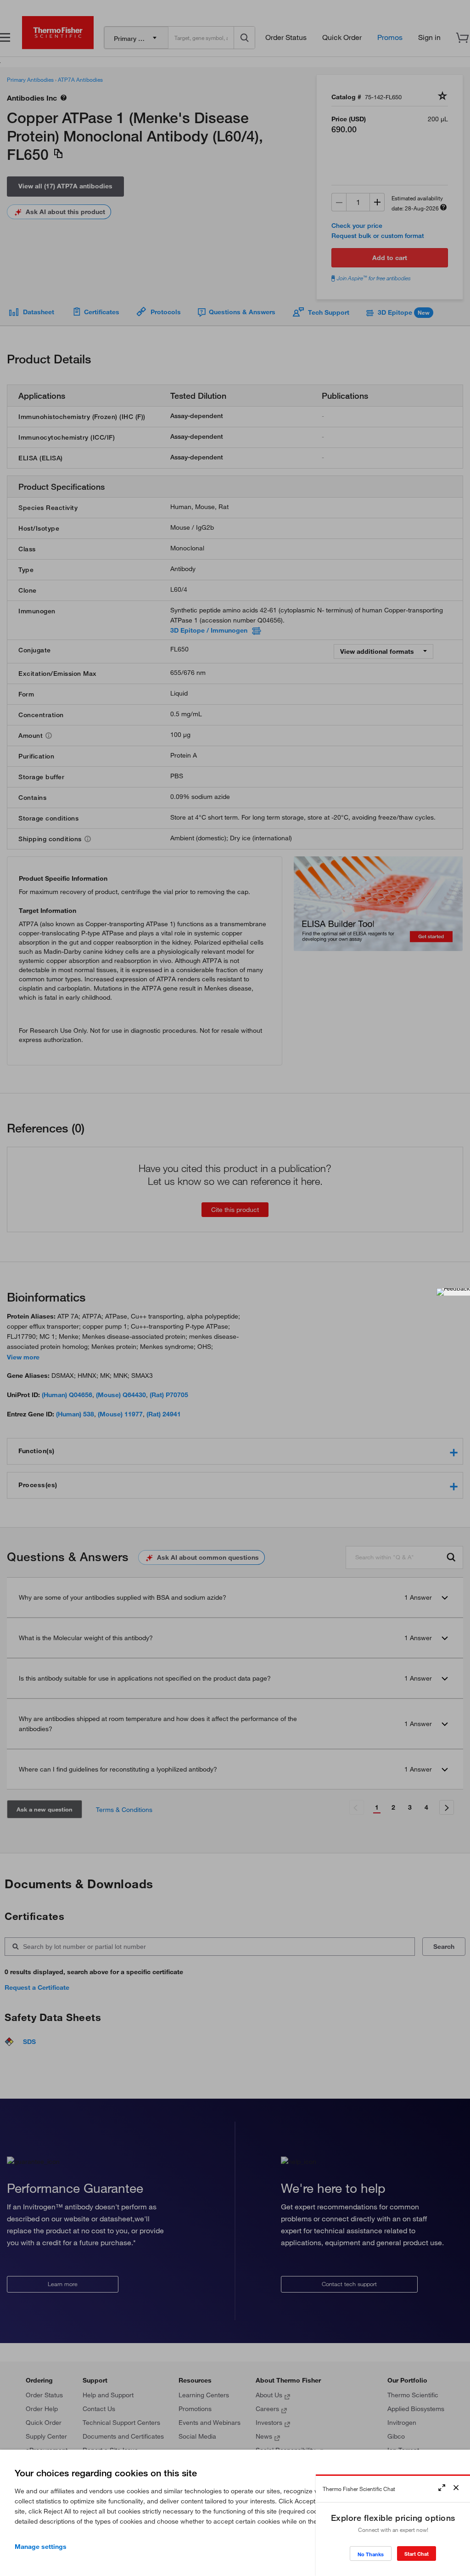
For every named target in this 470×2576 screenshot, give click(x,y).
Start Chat (417, 2554)
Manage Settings (41, 2547)
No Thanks (371, 2554)
